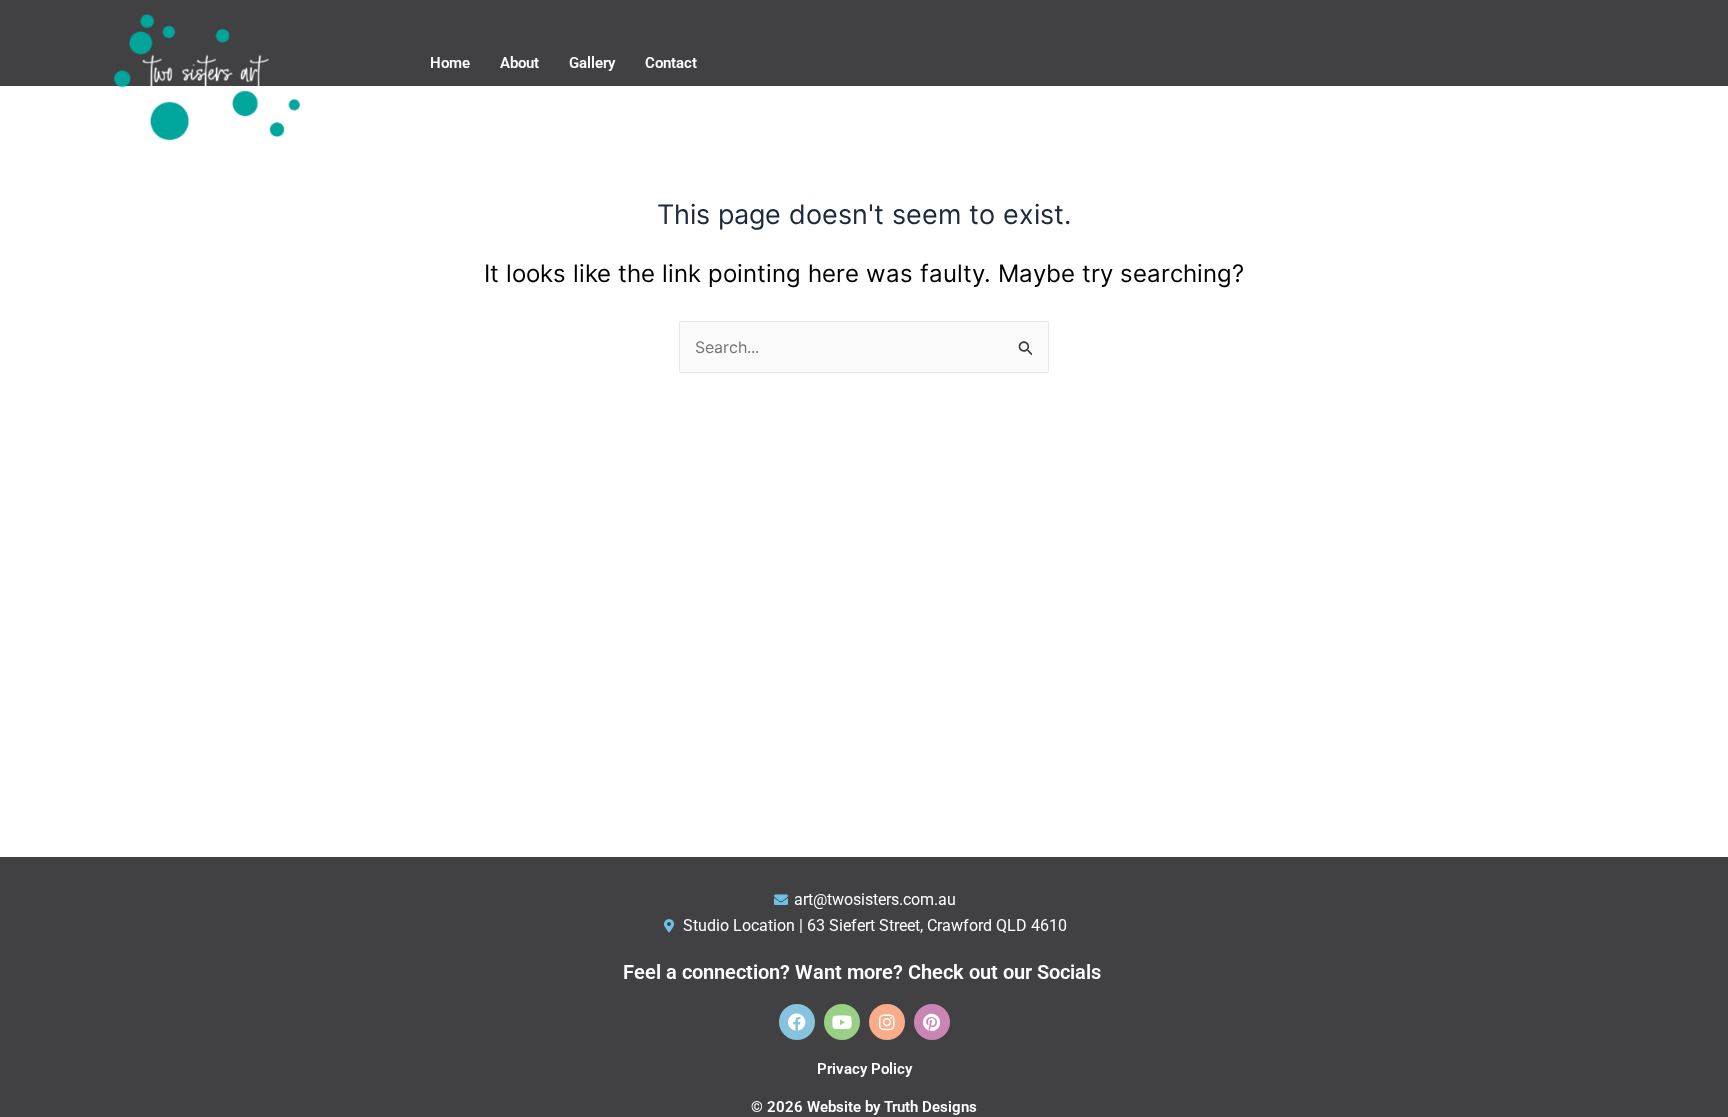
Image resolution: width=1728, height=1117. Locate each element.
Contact (671, 63)
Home (450, 63)
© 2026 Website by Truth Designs (864, 1107)
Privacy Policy (864, 1069)
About (519, 63)
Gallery (592, 63)
